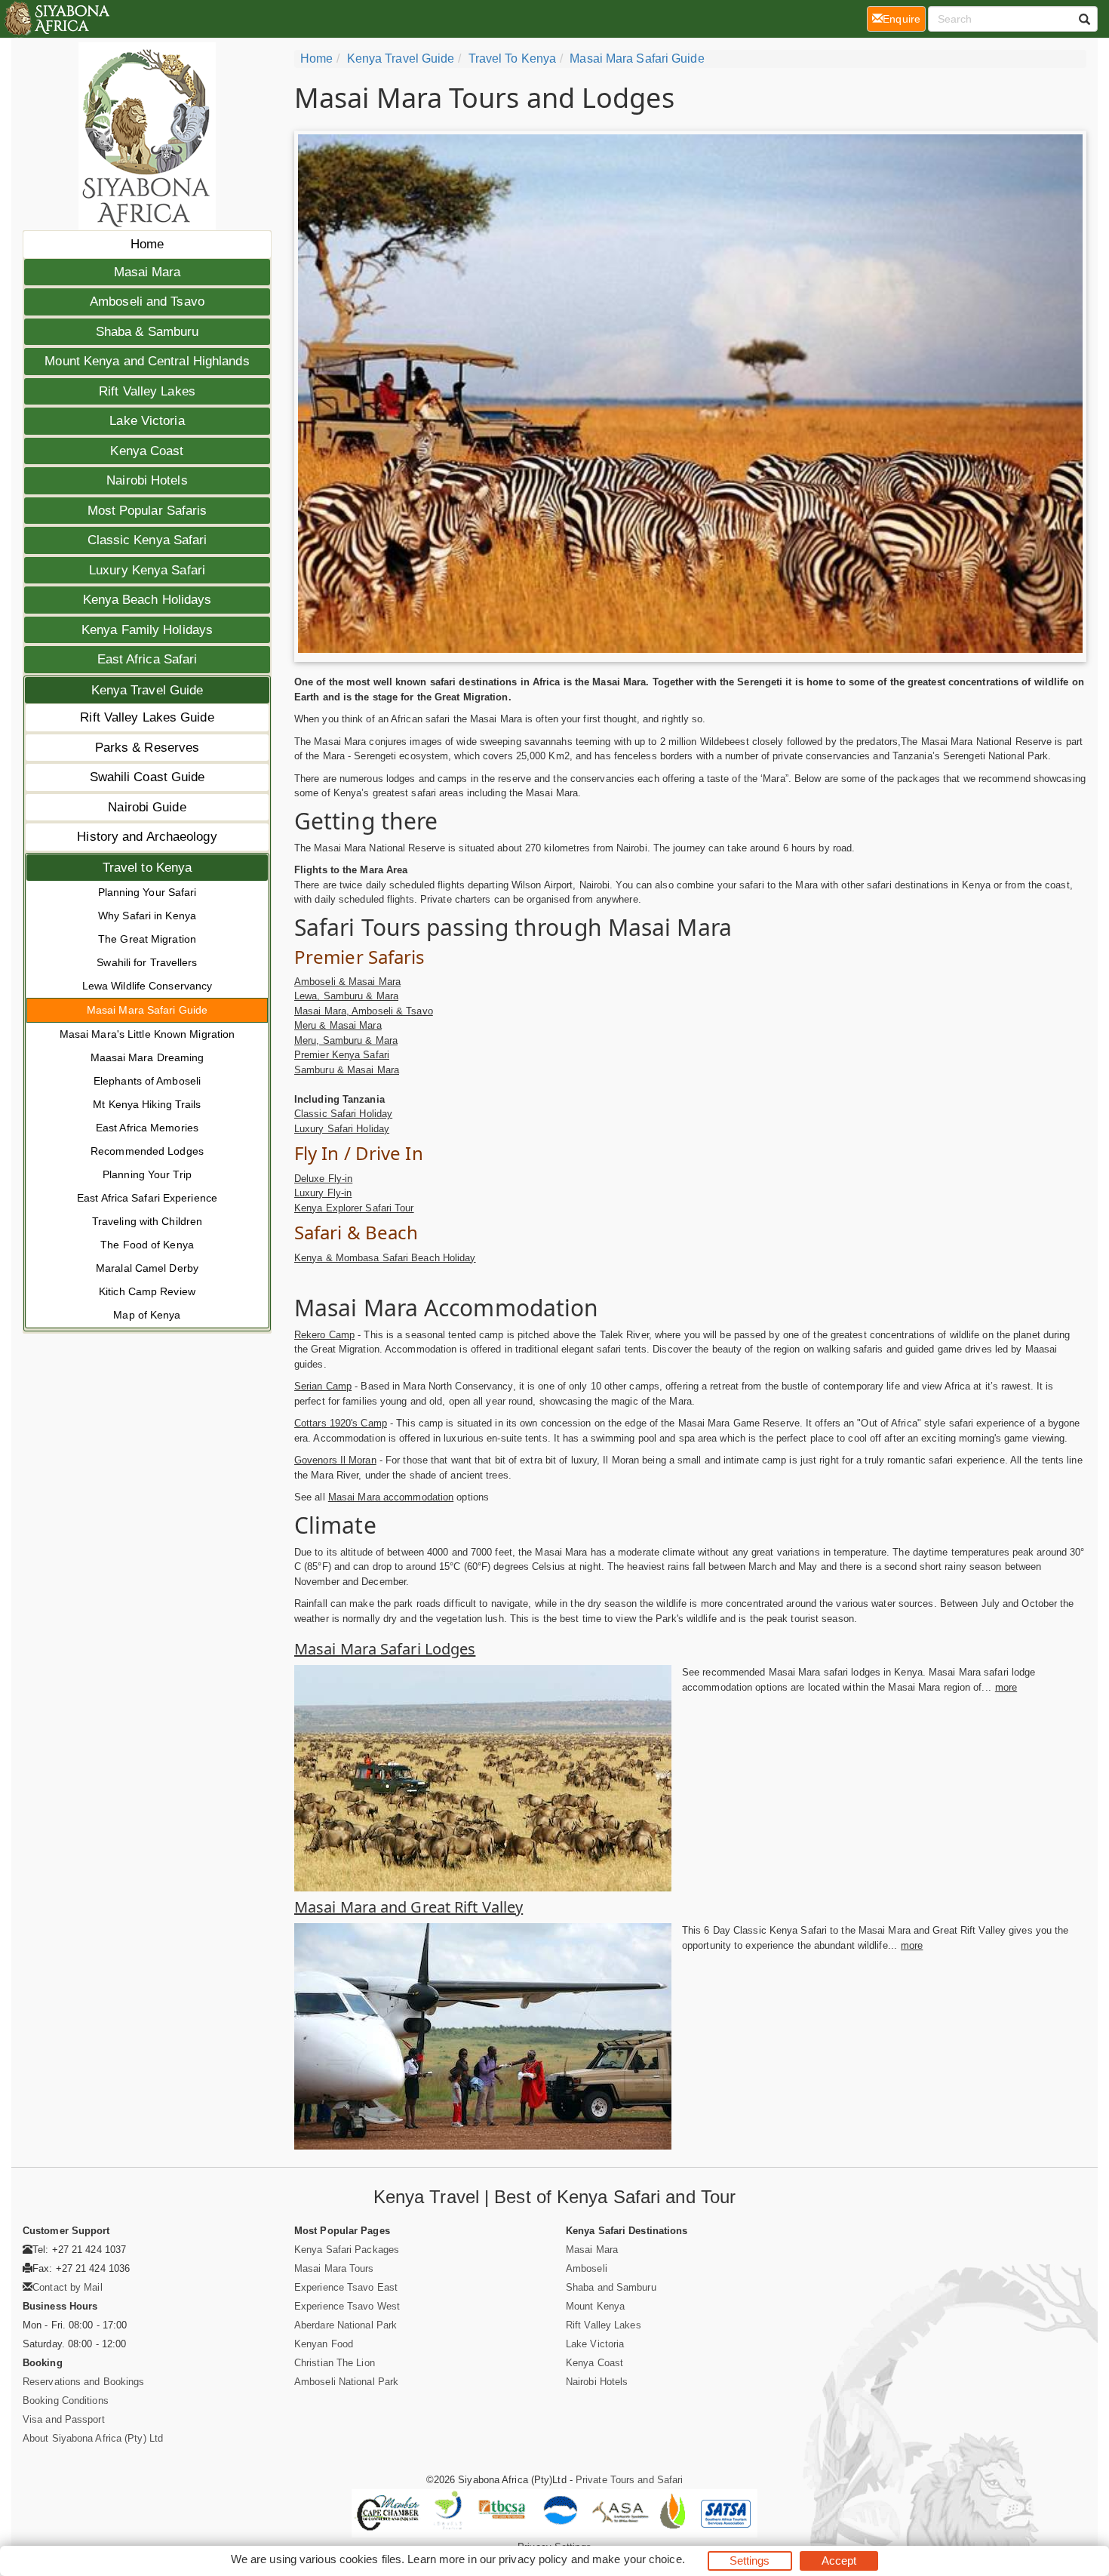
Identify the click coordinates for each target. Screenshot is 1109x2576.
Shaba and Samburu (611, 2287)
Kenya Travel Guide (147, 690)
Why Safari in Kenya (147, 916)
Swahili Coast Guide (147, 777)
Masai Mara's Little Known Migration (147, 1034)
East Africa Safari (147, 659)
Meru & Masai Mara (338, 1025)
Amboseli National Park (346, 2382)
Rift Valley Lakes (147, 391)
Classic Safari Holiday (343, 1114)
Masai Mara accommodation (391, 1497)
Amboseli (587, 2268)
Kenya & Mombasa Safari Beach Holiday (385, 1258)
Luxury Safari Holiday (342, 1129)
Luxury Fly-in (323, 1193)
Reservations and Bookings (84, 2382)
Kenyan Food (324, 2344)
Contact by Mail (68, 2287)
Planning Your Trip (147, 1174)
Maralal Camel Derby (147, 1268)
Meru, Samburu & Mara (346, 1040)
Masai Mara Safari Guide (147, 1010)
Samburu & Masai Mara (347, 1070)
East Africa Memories (147, 1128)
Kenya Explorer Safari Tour (354, 1208)
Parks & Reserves (147, 748)
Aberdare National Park (346, 2325)
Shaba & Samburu (147, 332)
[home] (56, 19)
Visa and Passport (64, 2419)
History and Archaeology (147, 837)
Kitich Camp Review (147, 1291)
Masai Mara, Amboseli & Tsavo (364, 1011)
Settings (750, 2561)
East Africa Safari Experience (147, 1198)
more (1006, 1687)
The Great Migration (147, 939)
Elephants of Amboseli (147, 1081)
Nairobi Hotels (147, 480)
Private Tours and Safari (629, 2480)
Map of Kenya (147, 1315)
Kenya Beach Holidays (147, 600)
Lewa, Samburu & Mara (346, 996)
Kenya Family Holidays (147, 630)
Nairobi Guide (147, 807)
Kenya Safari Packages (347, 2250)
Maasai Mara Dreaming (147, 1057)
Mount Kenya (595, 2306)
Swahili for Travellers (147, 962)
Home (147, 244)
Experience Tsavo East (346, 2287)
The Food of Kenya (147, 1245)
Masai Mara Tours (334, 2268)
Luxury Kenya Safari (147, 570)
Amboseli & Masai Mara (347, 982)
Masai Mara (147, 272)
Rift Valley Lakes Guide (147, 717)
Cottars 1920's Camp (341, 1423)
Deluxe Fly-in (323, 1179)
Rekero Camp (324, 1335)
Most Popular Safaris (147, 511)
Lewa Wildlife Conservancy (147, 986)
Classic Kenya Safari (147, 540)
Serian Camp (323, 1386)
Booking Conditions (66, 2401)
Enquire (904, 18)
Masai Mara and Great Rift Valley (409, 1907)
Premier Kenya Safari (342, 1055)
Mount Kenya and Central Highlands (147, 361)
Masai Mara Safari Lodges (385, 1649)
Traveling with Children (147, 1221)
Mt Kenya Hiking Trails (147, 1104)
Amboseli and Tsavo (147, 302)
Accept (839, 2561)
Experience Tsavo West (347, 2306)
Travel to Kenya (147, 868)
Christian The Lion (335, 2363)
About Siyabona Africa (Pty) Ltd (93, 2438)
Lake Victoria (147, 421)
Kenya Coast (147, 451)
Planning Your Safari (147, 892)
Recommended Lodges (147, 1151)
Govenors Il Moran (335, 1460)
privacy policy (533, 2559)
